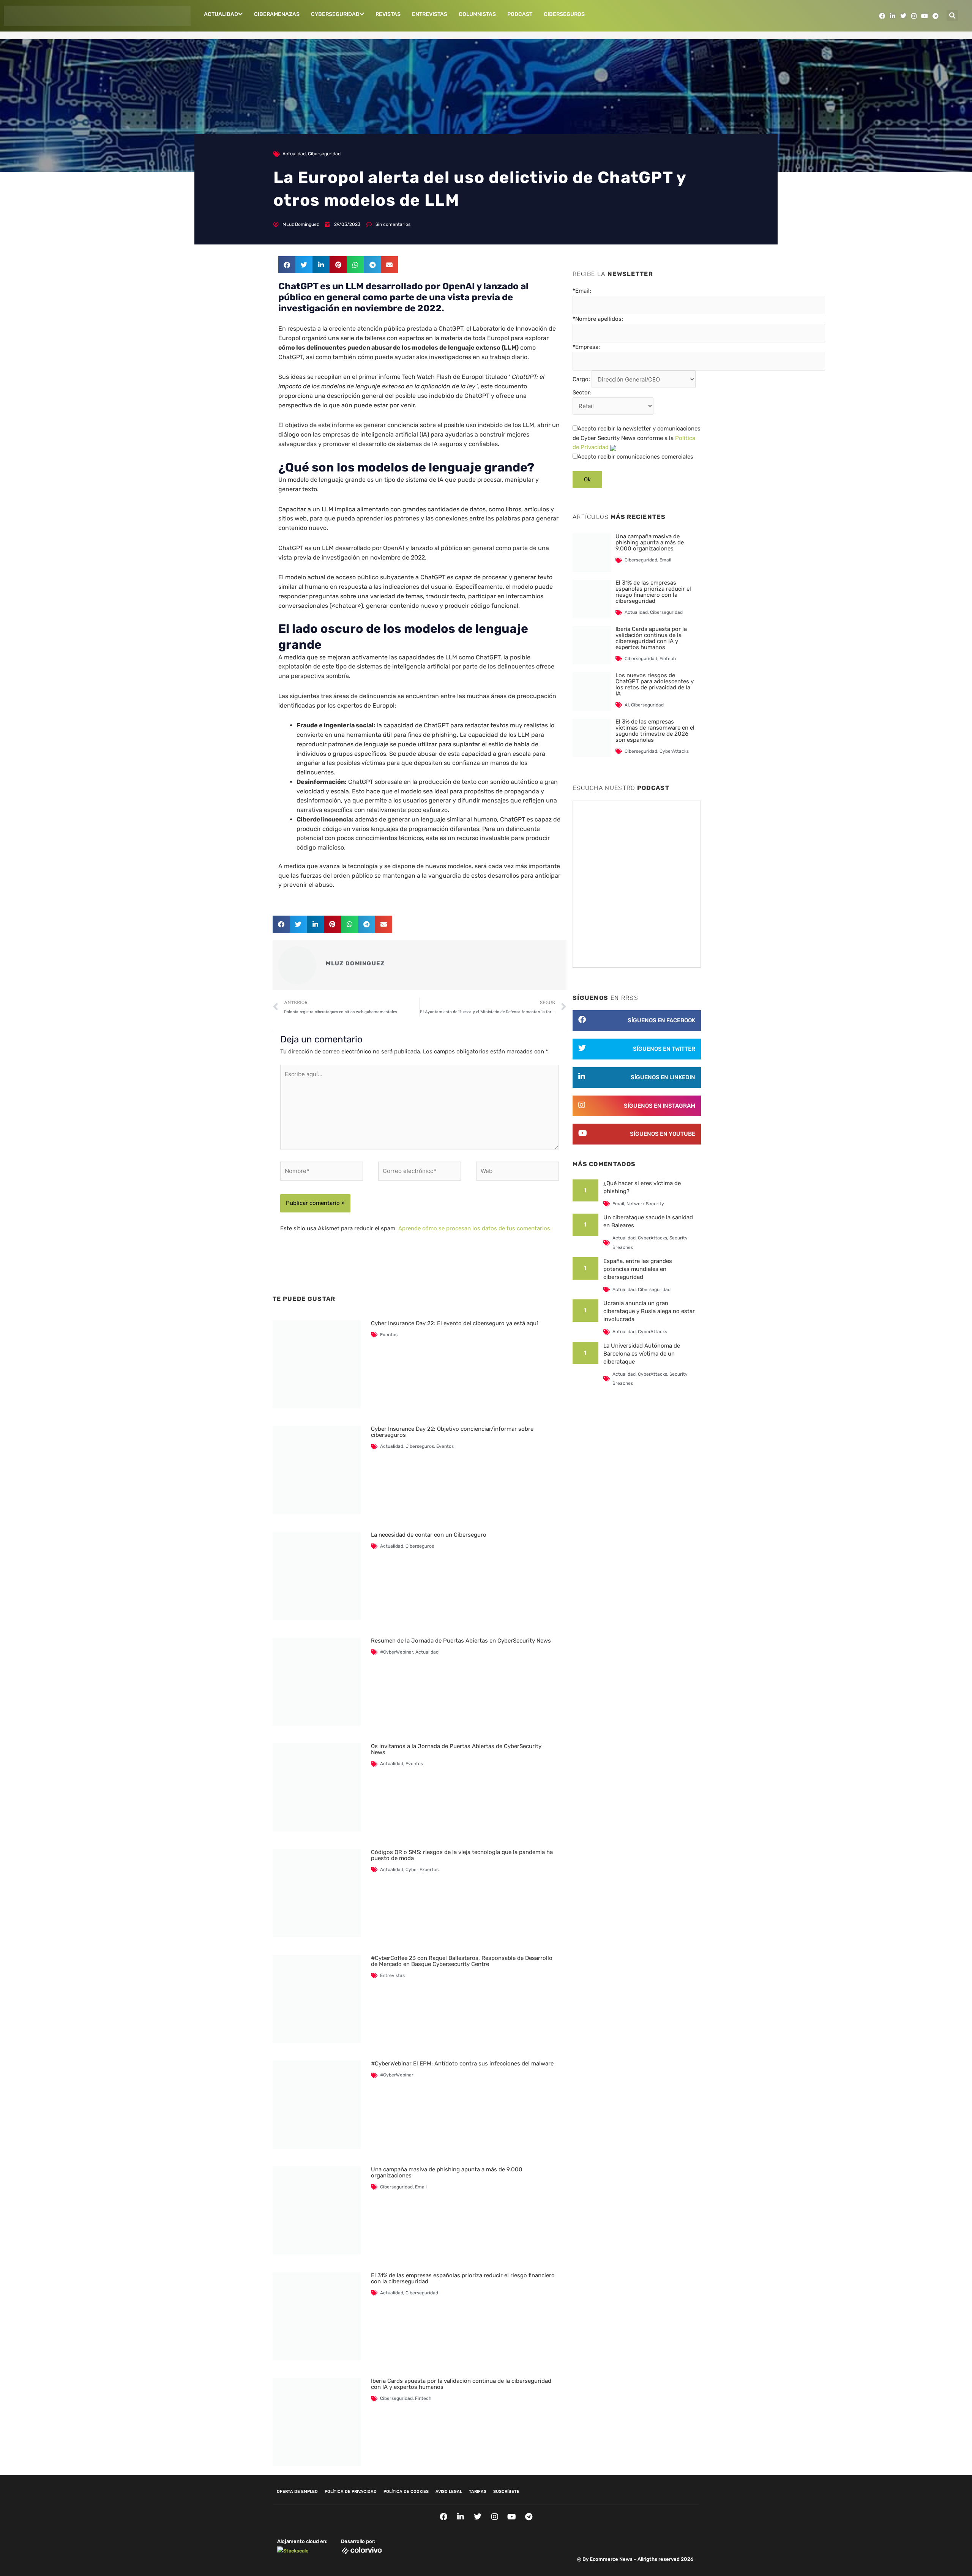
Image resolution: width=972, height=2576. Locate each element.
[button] (952, 16)
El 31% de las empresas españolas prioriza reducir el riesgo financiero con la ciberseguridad (463, 2278)
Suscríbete (506, 2492)
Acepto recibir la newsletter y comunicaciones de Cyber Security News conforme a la (637, 438)
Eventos (389, 1335)
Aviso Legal (449, 2492)
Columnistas (477, 14)
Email (421, 2187)
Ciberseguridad (324, 154)
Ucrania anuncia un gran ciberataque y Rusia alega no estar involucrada (649, 1311)
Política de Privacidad (351, 2492)
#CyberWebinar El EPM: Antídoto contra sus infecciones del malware (462, 2064)
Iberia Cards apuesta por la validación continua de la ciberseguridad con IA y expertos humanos (461, 2384)
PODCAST (520, 14)
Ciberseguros (564, 14)
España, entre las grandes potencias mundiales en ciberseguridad (638, 1269)
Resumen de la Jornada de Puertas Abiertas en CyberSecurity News (461, 1641)
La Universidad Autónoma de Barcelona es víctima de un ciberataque (642, 1354)
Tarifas (478, 2492)
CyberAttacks (674, 751)
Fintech (423, 2398)
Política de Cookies (406, 2492)
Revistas (388, 14)
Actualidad (221, 14)
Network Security (645, 1204)
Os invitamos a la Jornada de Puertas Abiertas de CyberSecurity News (456, 1749)
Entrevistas (430, 14)
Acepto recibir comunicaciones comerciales (635, 457)
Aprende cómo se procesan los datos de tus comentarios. (475, 1228)
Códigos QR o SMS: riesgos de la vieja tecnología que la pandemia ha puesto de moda (462, 1855)
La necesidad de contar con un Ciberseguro (429, 1535)
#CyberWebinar (397, 1652)
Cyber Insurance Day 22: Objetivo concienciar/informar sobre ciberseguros (452, 1432)
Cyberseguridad (335, 14)
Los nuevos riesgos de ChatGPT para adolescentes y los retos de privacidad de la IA (655, 684)
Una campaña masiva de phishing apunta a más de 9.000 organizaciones (447, 2172)
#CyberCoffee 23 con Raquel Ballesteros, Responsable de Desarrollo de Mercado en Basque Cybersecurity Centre (462, 1961)
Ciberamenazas (277, 14)
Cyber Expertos (422, 1870)
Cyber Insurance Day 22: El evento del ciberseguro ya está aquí (454, 1323)
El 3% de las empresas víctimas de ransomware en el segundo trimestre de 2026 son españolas (655, 731)
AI (627, 705)
